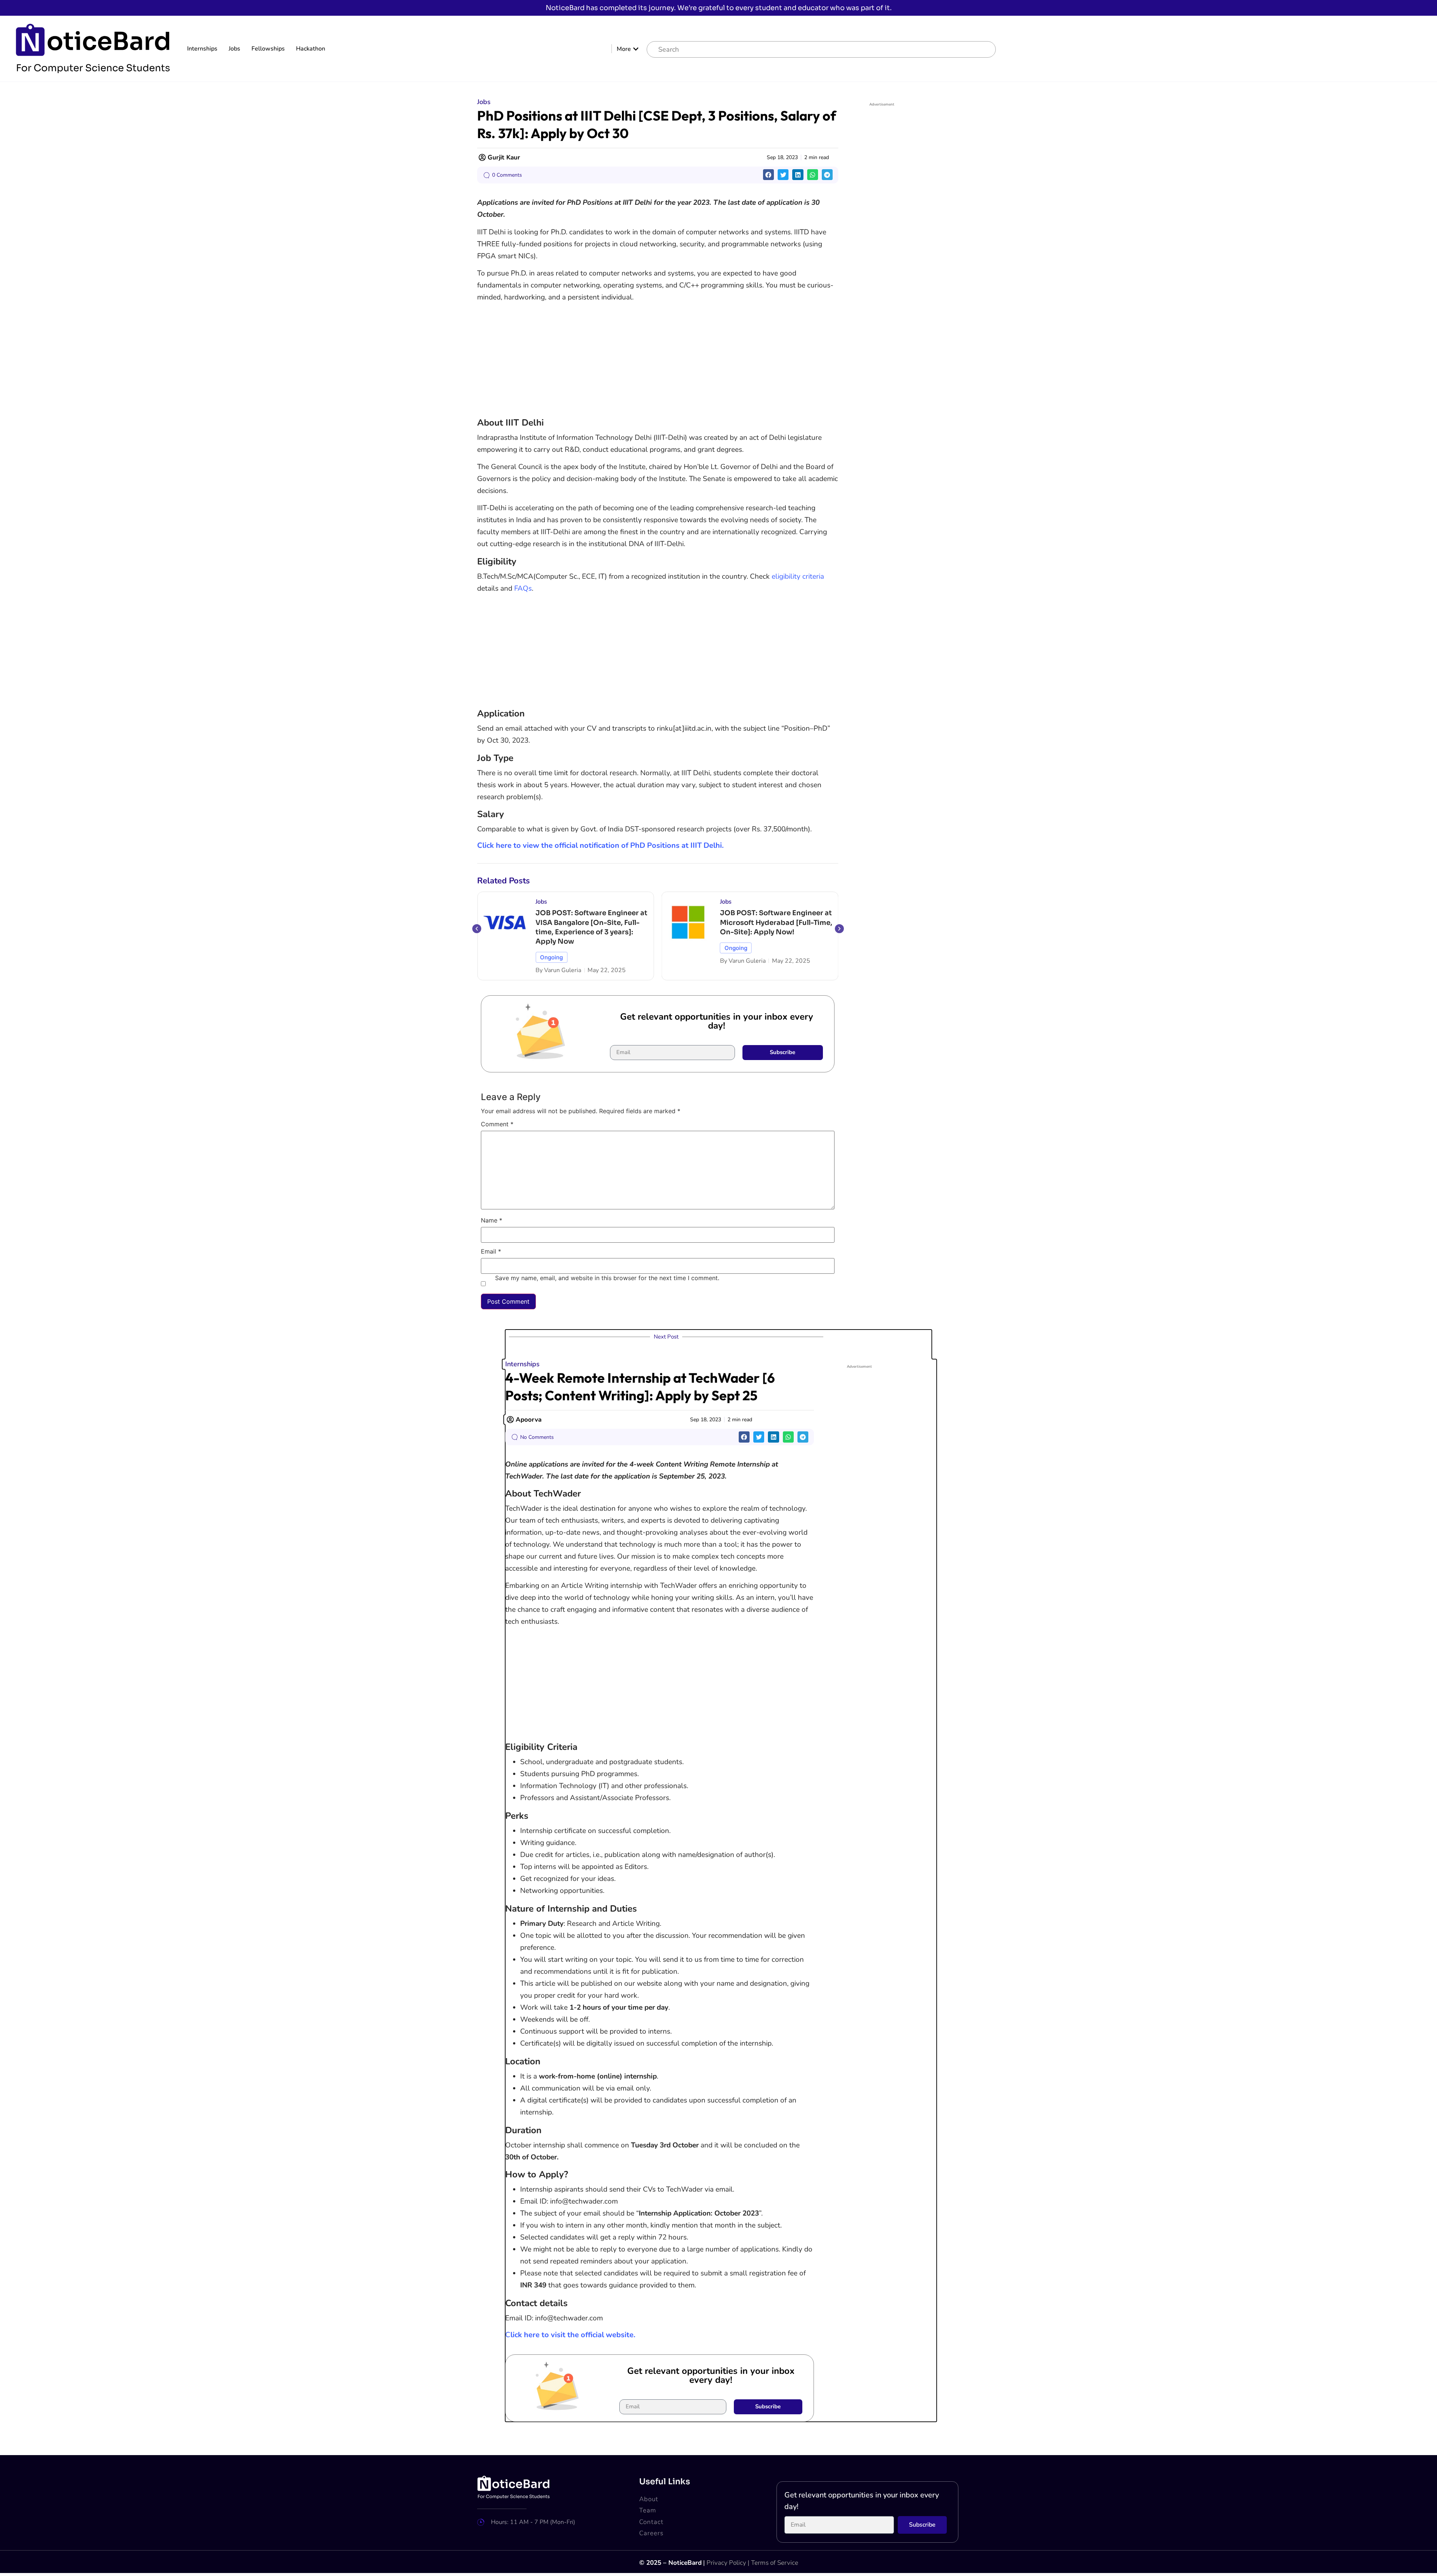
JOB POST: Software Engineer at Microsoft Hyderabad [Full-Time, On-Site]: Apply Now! (592, 922)
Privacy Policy (726, 2563)
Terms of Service (775, 2563)
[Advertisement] (658, 361)
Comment (497, 1124)
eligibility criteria (798, 576)
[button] (768, 175)
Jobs (234, 49)
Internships (202, 49)
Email (491, 1252)
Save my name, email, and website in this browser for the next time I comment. (607, 1278)
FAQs (523, 588)
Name (492, 1221)
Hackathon (311, 49)
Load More (718, 2434)
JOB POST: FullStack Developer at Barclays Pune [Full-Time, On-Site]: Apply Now (775, 922)
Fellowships (268, 49)
